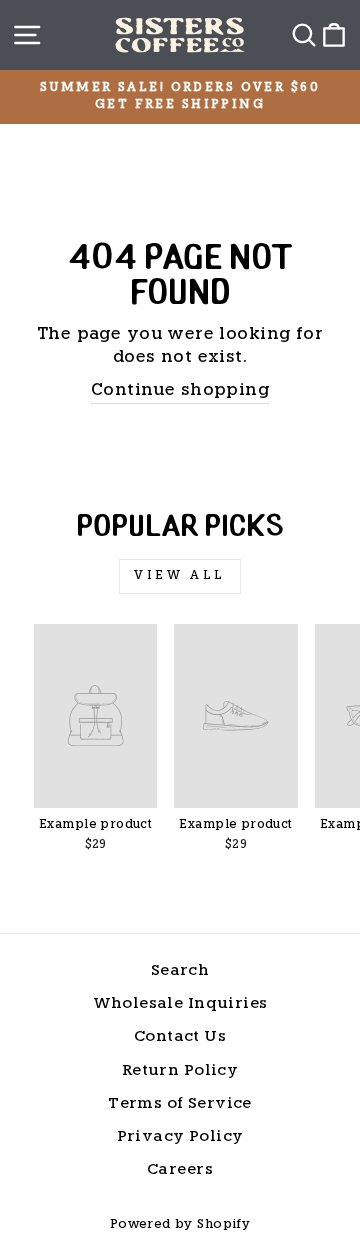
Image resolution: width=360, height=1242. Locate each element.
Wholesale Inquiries (180, 1004)
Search (180, 971)
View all (180, 576)
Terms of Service (180, 1104)
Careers (180, 1170)
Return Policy (180, 1071)
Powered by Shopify (180, 1225)
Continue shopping (180, 391)
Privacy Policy (180, 1137)
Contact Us (180, 1037)
